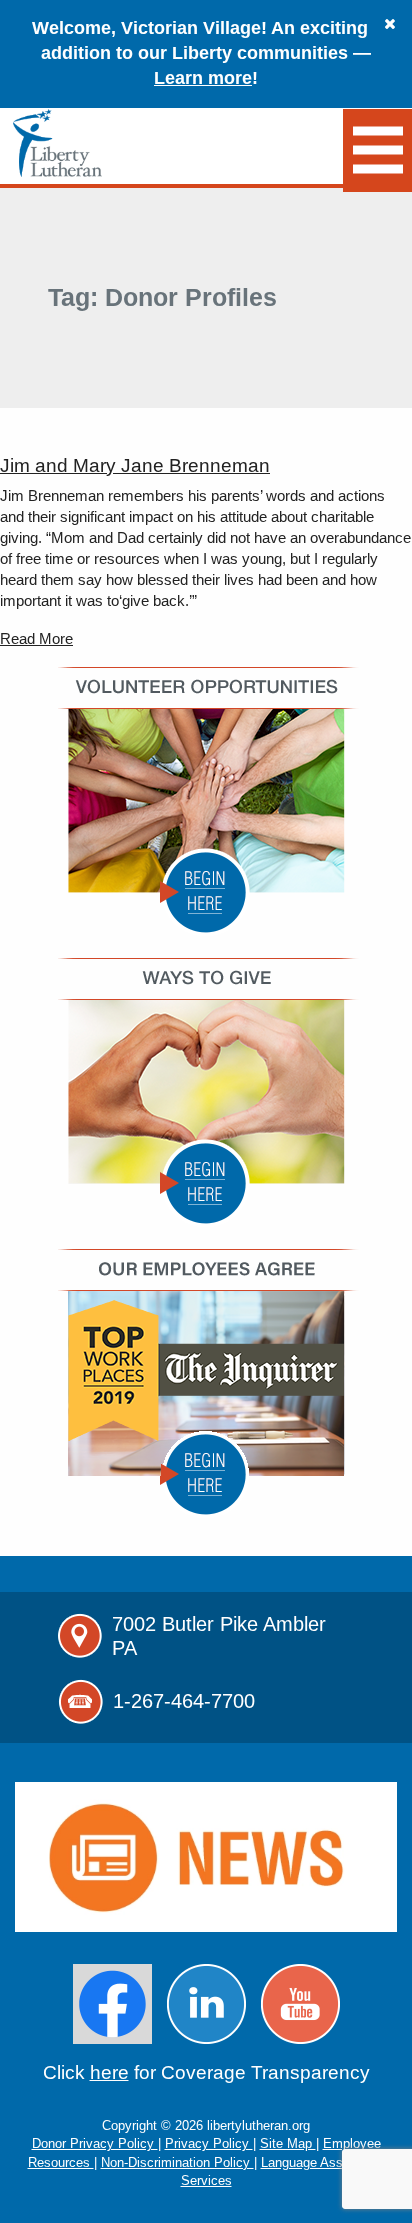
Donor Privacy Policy (95, 2143)
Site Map (288, 2143)
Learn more (203, 78)
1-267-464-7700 (184, 1701)
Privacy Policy (209, 2143)
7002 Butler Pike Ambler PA (219, 1636)
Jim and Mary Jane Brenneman (135, 465)
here (109, 2072)
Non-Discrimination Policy (177, 2162)
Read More (36, 638)
